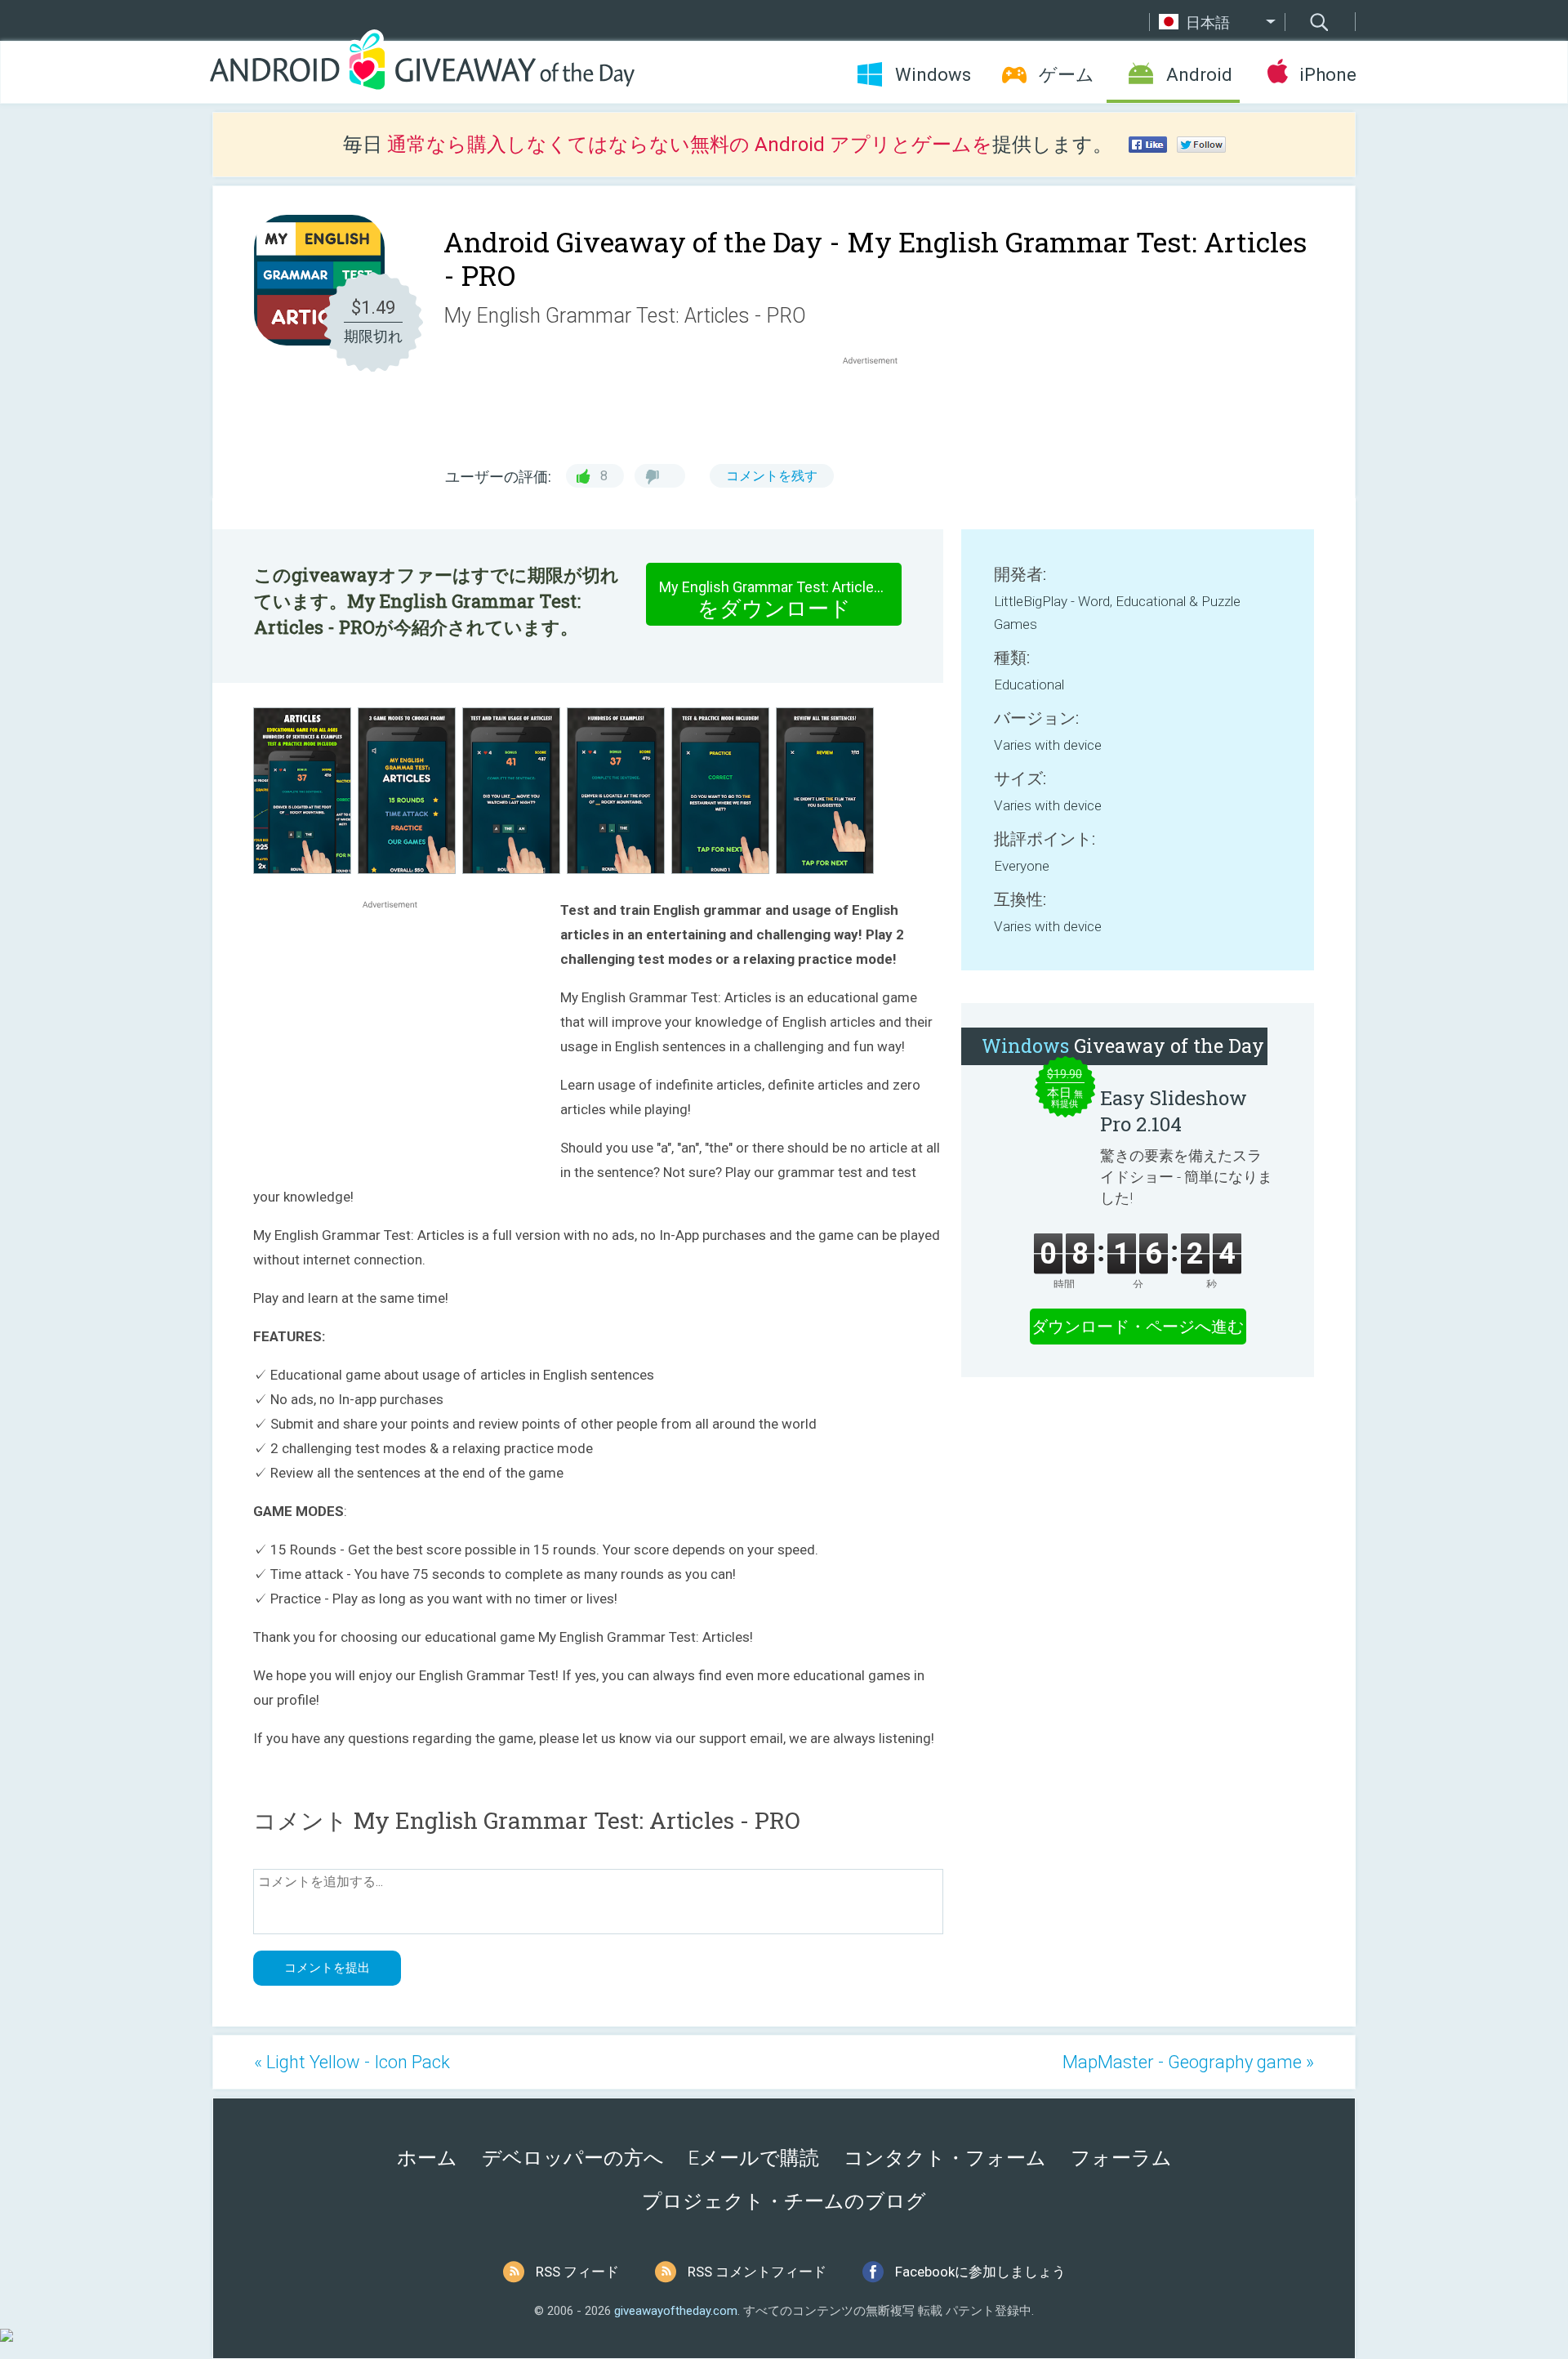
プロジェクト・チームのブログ (784, 2201)
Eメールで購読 (754, 2158)
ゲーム (1067, 75)
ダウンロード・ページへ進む (1138, 1327)
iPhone (1327, 75)
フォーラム (1121, 2158)
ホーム (427, 2158)
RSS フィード (577, 2272)
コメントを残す (772, 476)
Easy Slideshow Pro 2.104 (1174, 1111)
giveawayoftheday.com (676, 2311)
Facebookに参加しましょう (980, 2272)
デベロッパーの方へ (573, 2158)
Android (1199, 75)
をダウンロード (780, 600)
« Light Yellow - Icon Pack (352, 2062)
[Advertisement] (879, 408)
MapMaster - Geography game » (1188, 2062)
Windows (933, 75)
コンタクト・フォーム (945, 2158)
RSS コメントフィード (757, 2272)
